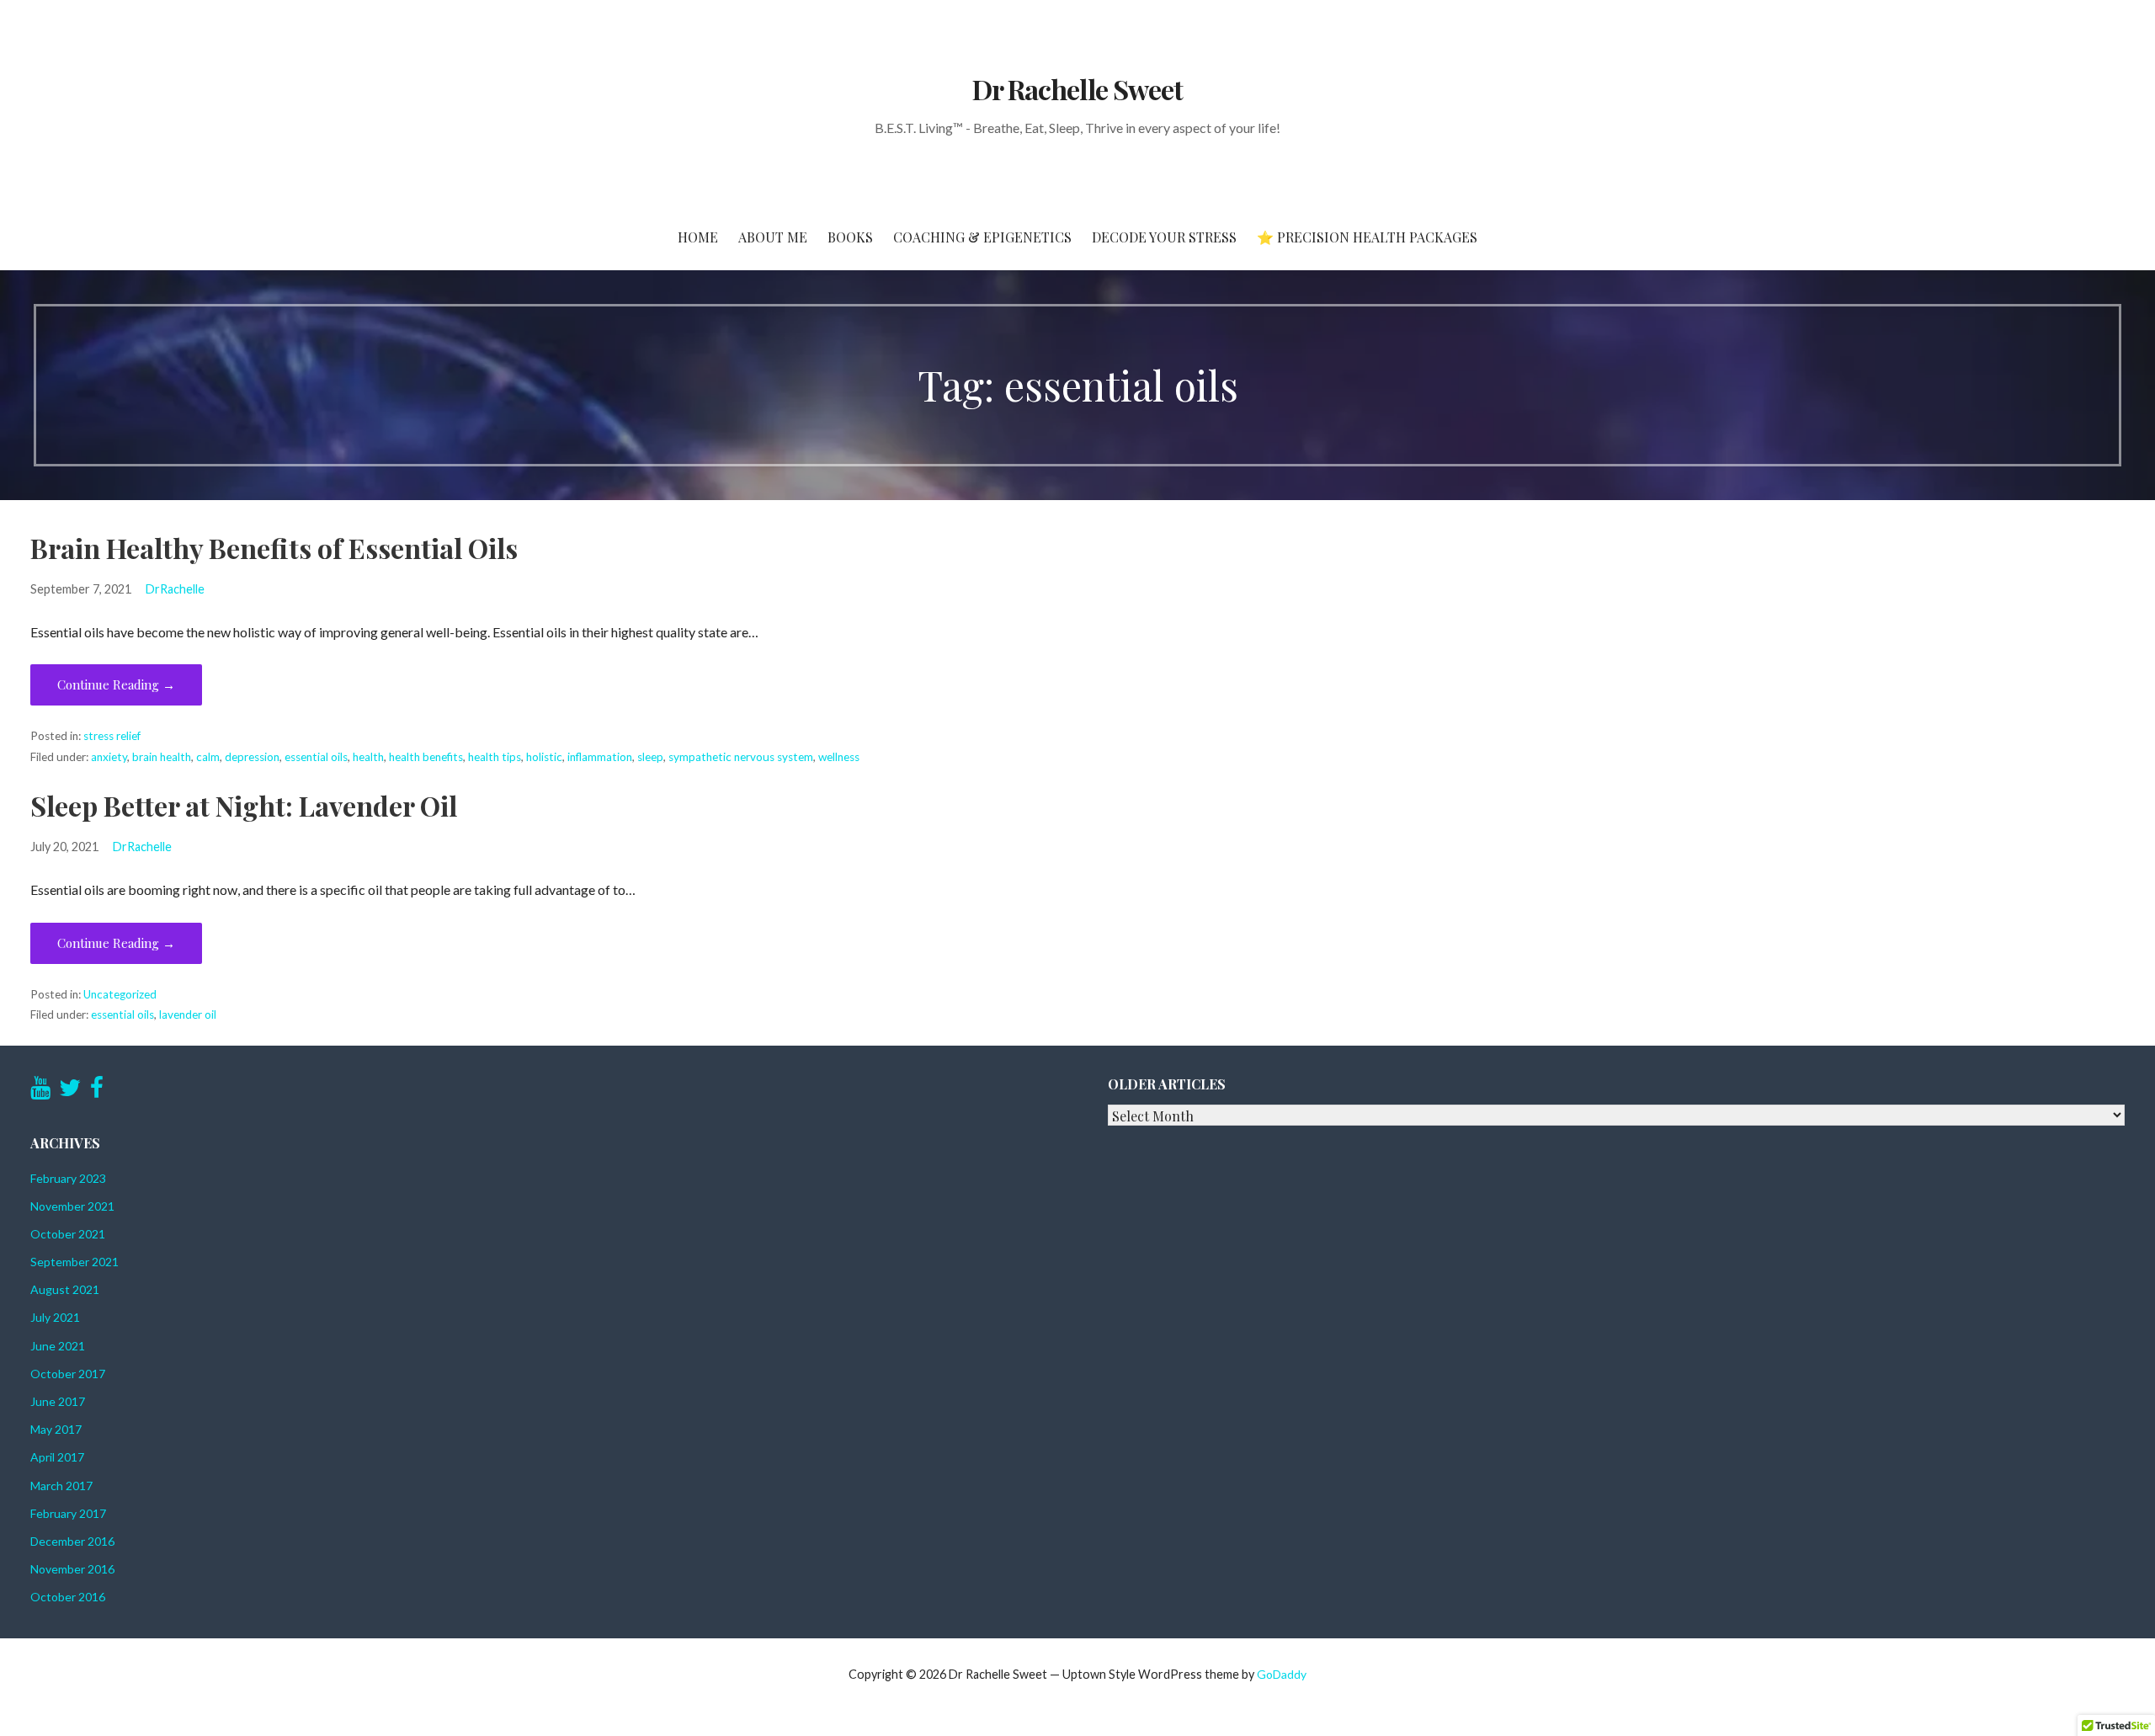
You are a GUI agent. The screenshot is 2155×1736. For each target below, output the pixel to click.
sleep (650, 757)
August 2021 (65, 1289)
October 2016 (68, 1597)
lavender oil (188, 1014)
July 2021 (55, 1317)
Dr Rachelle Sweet (1077, 89)
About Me (773, 237)
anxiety (109, 757)
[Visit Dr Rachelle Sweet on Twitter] (70, 1092)
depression (252, 757)
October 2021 (68, 1234)
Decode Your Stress (1164, 237)
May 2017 (56, 1429)
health (368, 757)
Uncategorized (120, 994)
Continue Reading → (116, 684)
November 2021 (72, 1206)
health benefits (426, 757)
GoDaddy (1282, 1674)
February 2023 (68, 1178)
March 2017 (61, 1486)
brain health (162, 757)
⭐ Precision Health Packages (1367, 237)
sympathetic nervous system (741, 757)
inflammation (600, 757)
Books (850, 237)
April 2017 (57, 1457)
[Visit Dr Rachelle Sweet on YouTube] (40, 1092)
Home (698, 237)
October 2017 (68, 1374)
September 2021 (74, 1262)
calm (208, 757)
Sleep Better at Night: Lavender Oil (244, 805)
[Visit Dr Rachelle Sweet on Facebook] (97, 1092)
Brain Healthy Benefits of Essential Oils (274, 548)
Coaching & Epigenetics (982, 237)
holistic (544, 757)
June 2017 (58, 1401)
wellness (839, 757)
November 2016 (72, 1569)
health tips (495, 757)
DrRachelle (175, 589)
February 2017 (68, 1513)
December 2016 (72, 1541)
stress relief (112, 736)
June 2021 (58, 1346)
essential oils (316, 757)
